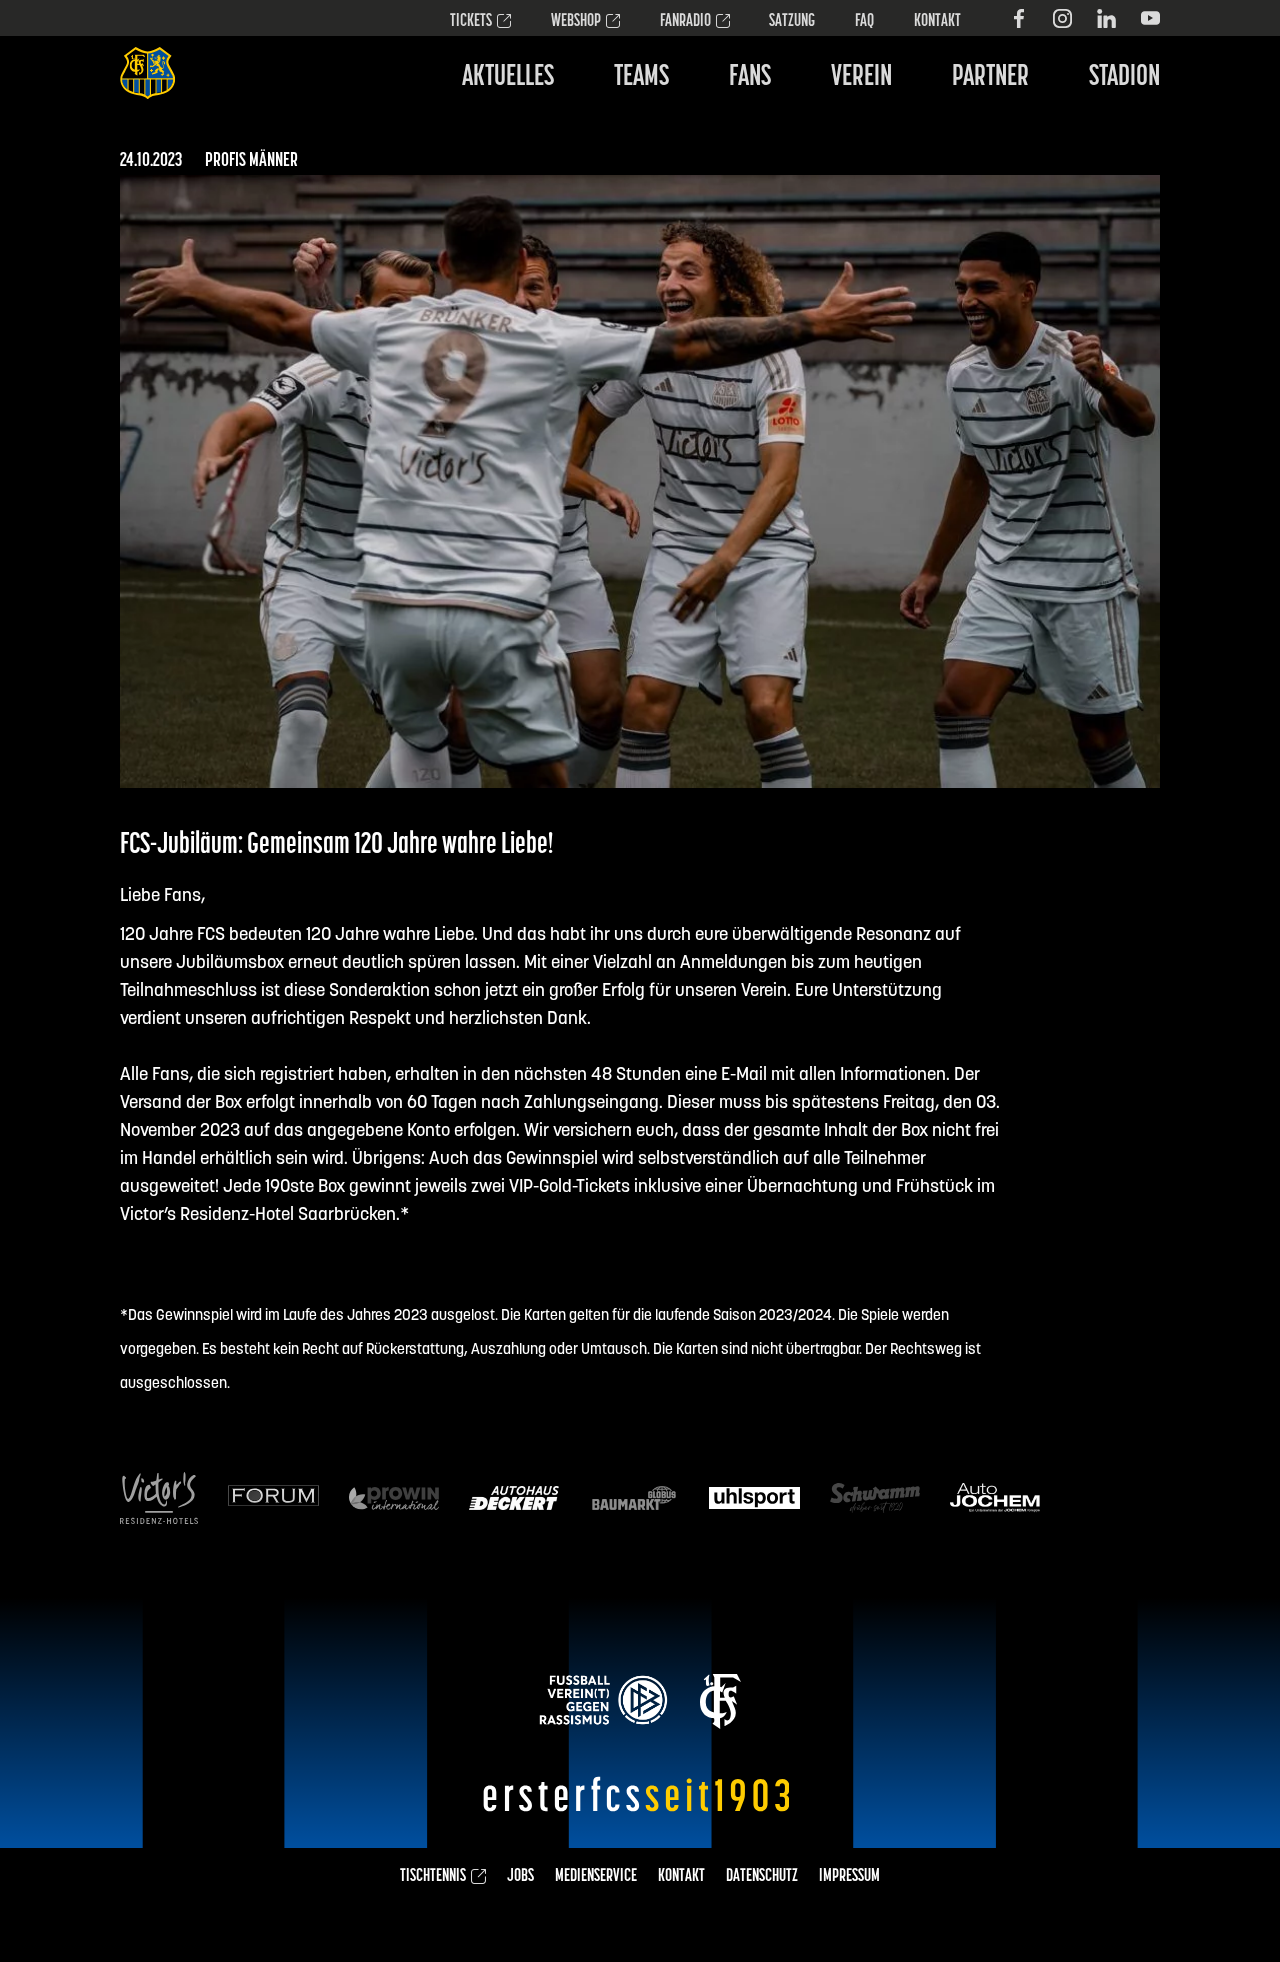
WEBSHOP (576, 22)
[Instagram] (1062, 18)
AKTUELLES (508, 77)
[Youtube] (1150, 18)
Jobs (520, 1877)
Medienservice (596, 1877)
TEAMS (641, 77)
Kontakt (937, 22)
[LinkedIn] (1106, 18)
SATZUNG (792, 22)
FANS (750, 77)
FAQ (864, 22)
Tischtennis (433, 1877)
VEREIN (861, 77)
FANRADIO (685, 22)
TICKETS (471, 22)
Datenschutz (762, 1877)
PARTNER (990, 77)
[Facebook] (1018, 18)
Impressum (849, 1877)
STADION (1124, 77)
